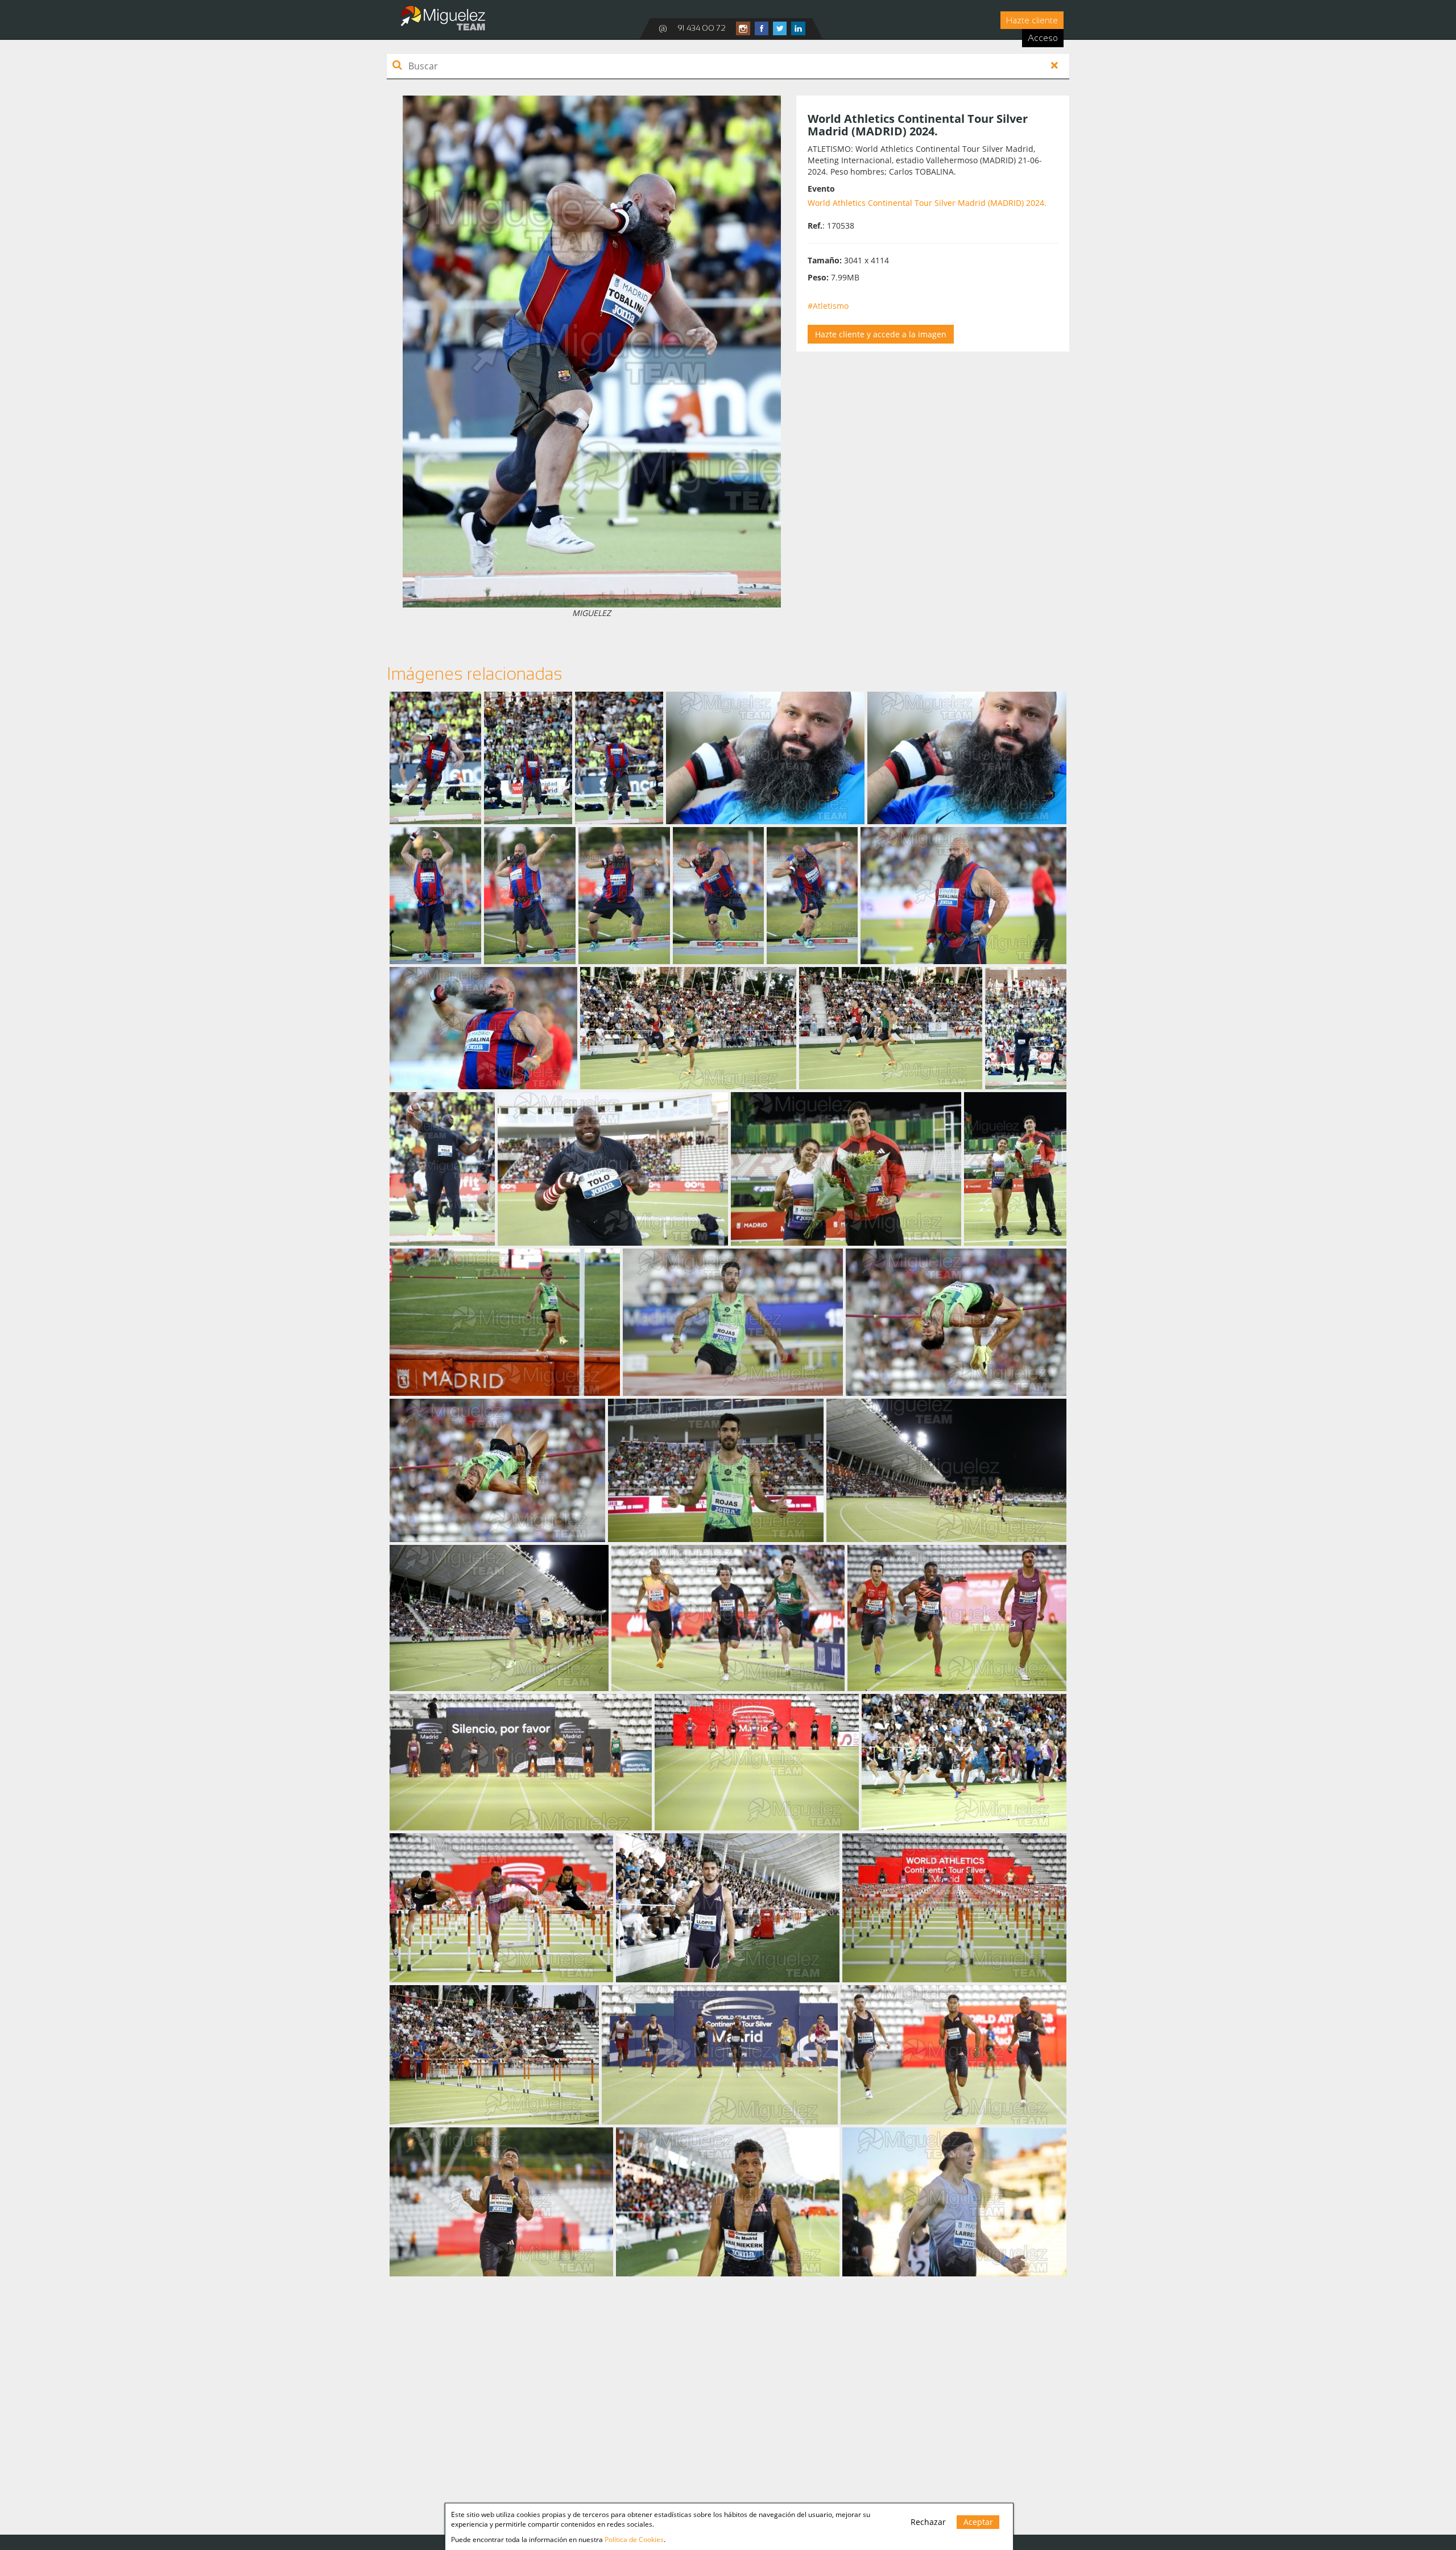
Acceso (1043, 38)
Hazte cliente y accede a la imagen (881, 334)
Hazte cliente (1032, 20)
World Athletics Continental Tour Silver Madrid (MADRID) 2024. (927, 203)
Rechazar (928, 2522)
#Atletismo (828, 306)
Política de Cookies (634, 2539)
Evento (821, 189)
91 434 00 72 (702, 28)
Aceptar (978, 2522)
